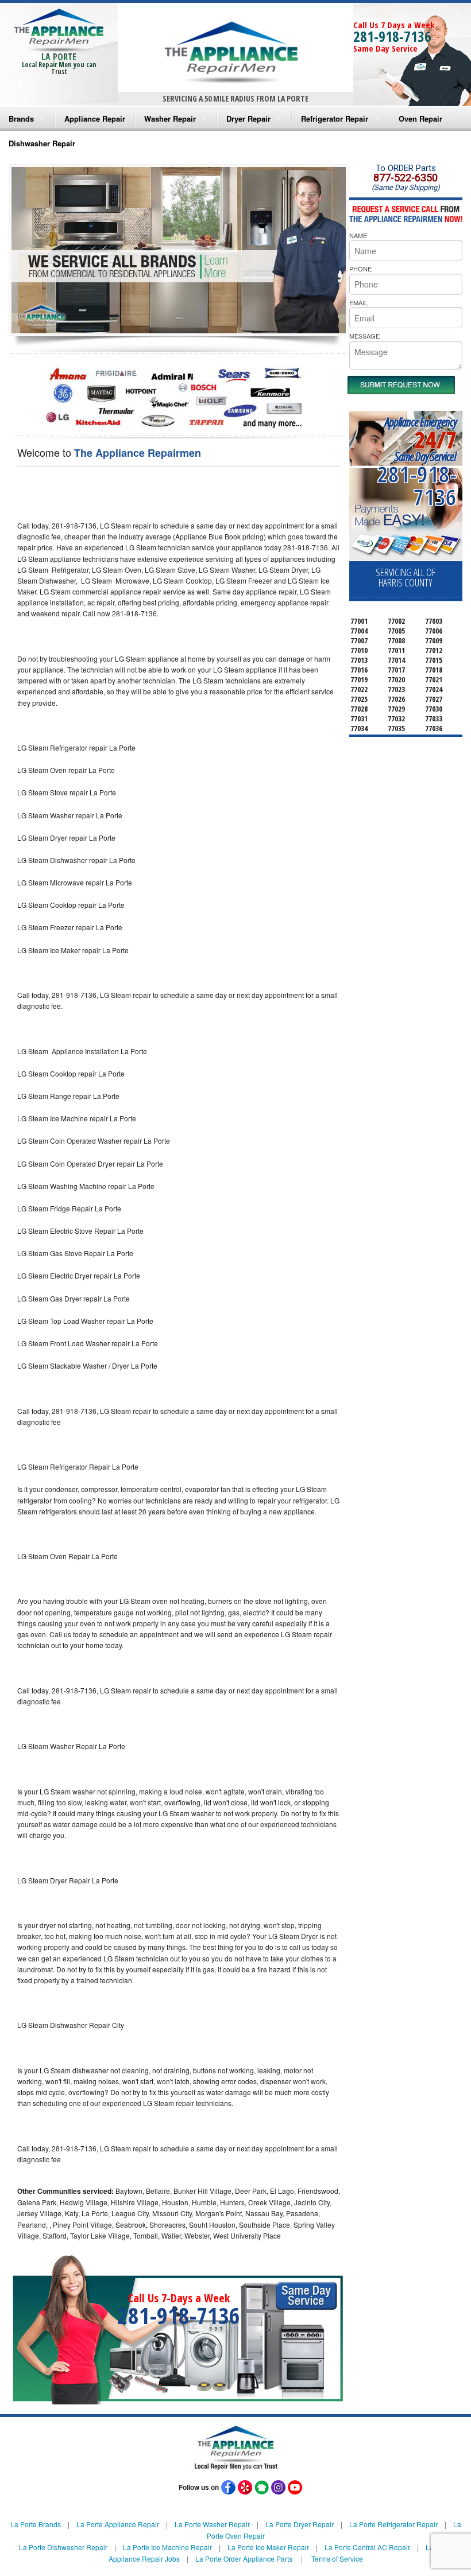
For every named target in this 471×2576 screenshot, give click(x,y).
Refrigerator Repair (335, 118)
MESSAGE (364, 336)
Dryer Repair (248, 118)
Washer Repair (170, 118)
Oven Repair (420, 118)
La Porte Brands (36, 2524)
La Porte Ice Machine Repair (167, 2547)
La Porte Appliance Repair (118, 2524)
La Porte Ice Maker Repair (268, 2547)
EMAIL (358, 302)
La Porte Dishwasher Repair (63, 2547)
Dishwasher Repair (42, 143)
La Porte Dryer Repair (300, 2524)
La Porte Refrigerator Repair (393, 2524)
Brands (21, 118)
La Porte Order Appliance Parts (244, 2558)
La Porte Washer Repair (212, 2524)
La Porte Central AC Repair (367, 2547)
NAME (358, 235)
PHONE (360, 269)
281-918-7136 (392, 36)
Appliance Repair (95, 118)
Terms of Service (337, 2558)
